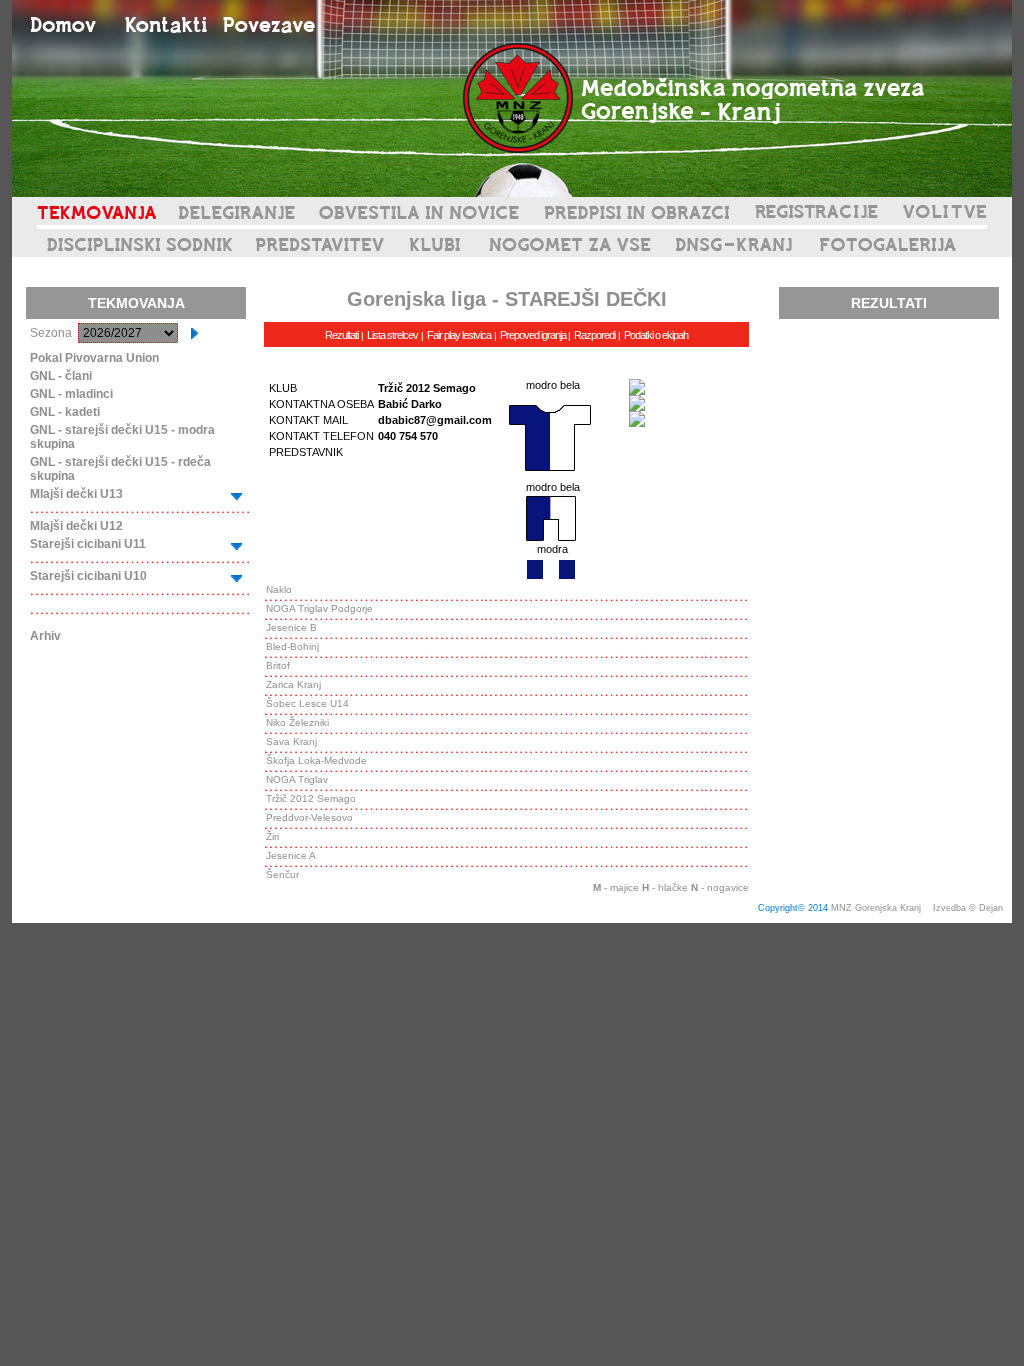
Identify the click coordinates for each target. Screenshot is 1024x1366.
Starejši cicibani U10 (88, 576)
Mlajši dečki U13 (76, 494)
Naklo (279, 589)
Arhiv (45, 636)
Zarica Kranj (293, 684)
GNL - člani (61, 376)
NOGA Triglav (297, 779)
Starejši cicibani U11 (88, 544)
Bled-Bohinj (292, 646)
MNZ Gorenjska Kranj (876, 908)
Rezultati (341, 335)
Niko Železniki (297, 722)
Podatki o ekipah (656, 335)
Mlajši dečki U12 (76, 526)
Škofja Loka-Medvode (316, 760)
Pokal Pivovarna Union (94, 358)
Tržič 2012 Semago (311, 798)
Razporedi (594, 335)
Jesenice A (291, 855)
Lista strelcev (392, 335)
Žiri (272, 836)
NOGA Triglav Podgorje (319, 608)
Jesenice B (291, 627)
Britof (278, 665)
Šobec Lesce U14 (307, 703)
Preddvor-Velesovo (309, 817)
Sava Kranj (291, 741)
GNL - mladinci (71, 394)
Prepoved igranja (534, 335)
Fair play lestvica (459, 335)
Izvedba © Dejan (969, 908)
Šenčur (282, 874)
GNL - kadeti (65, 412)
